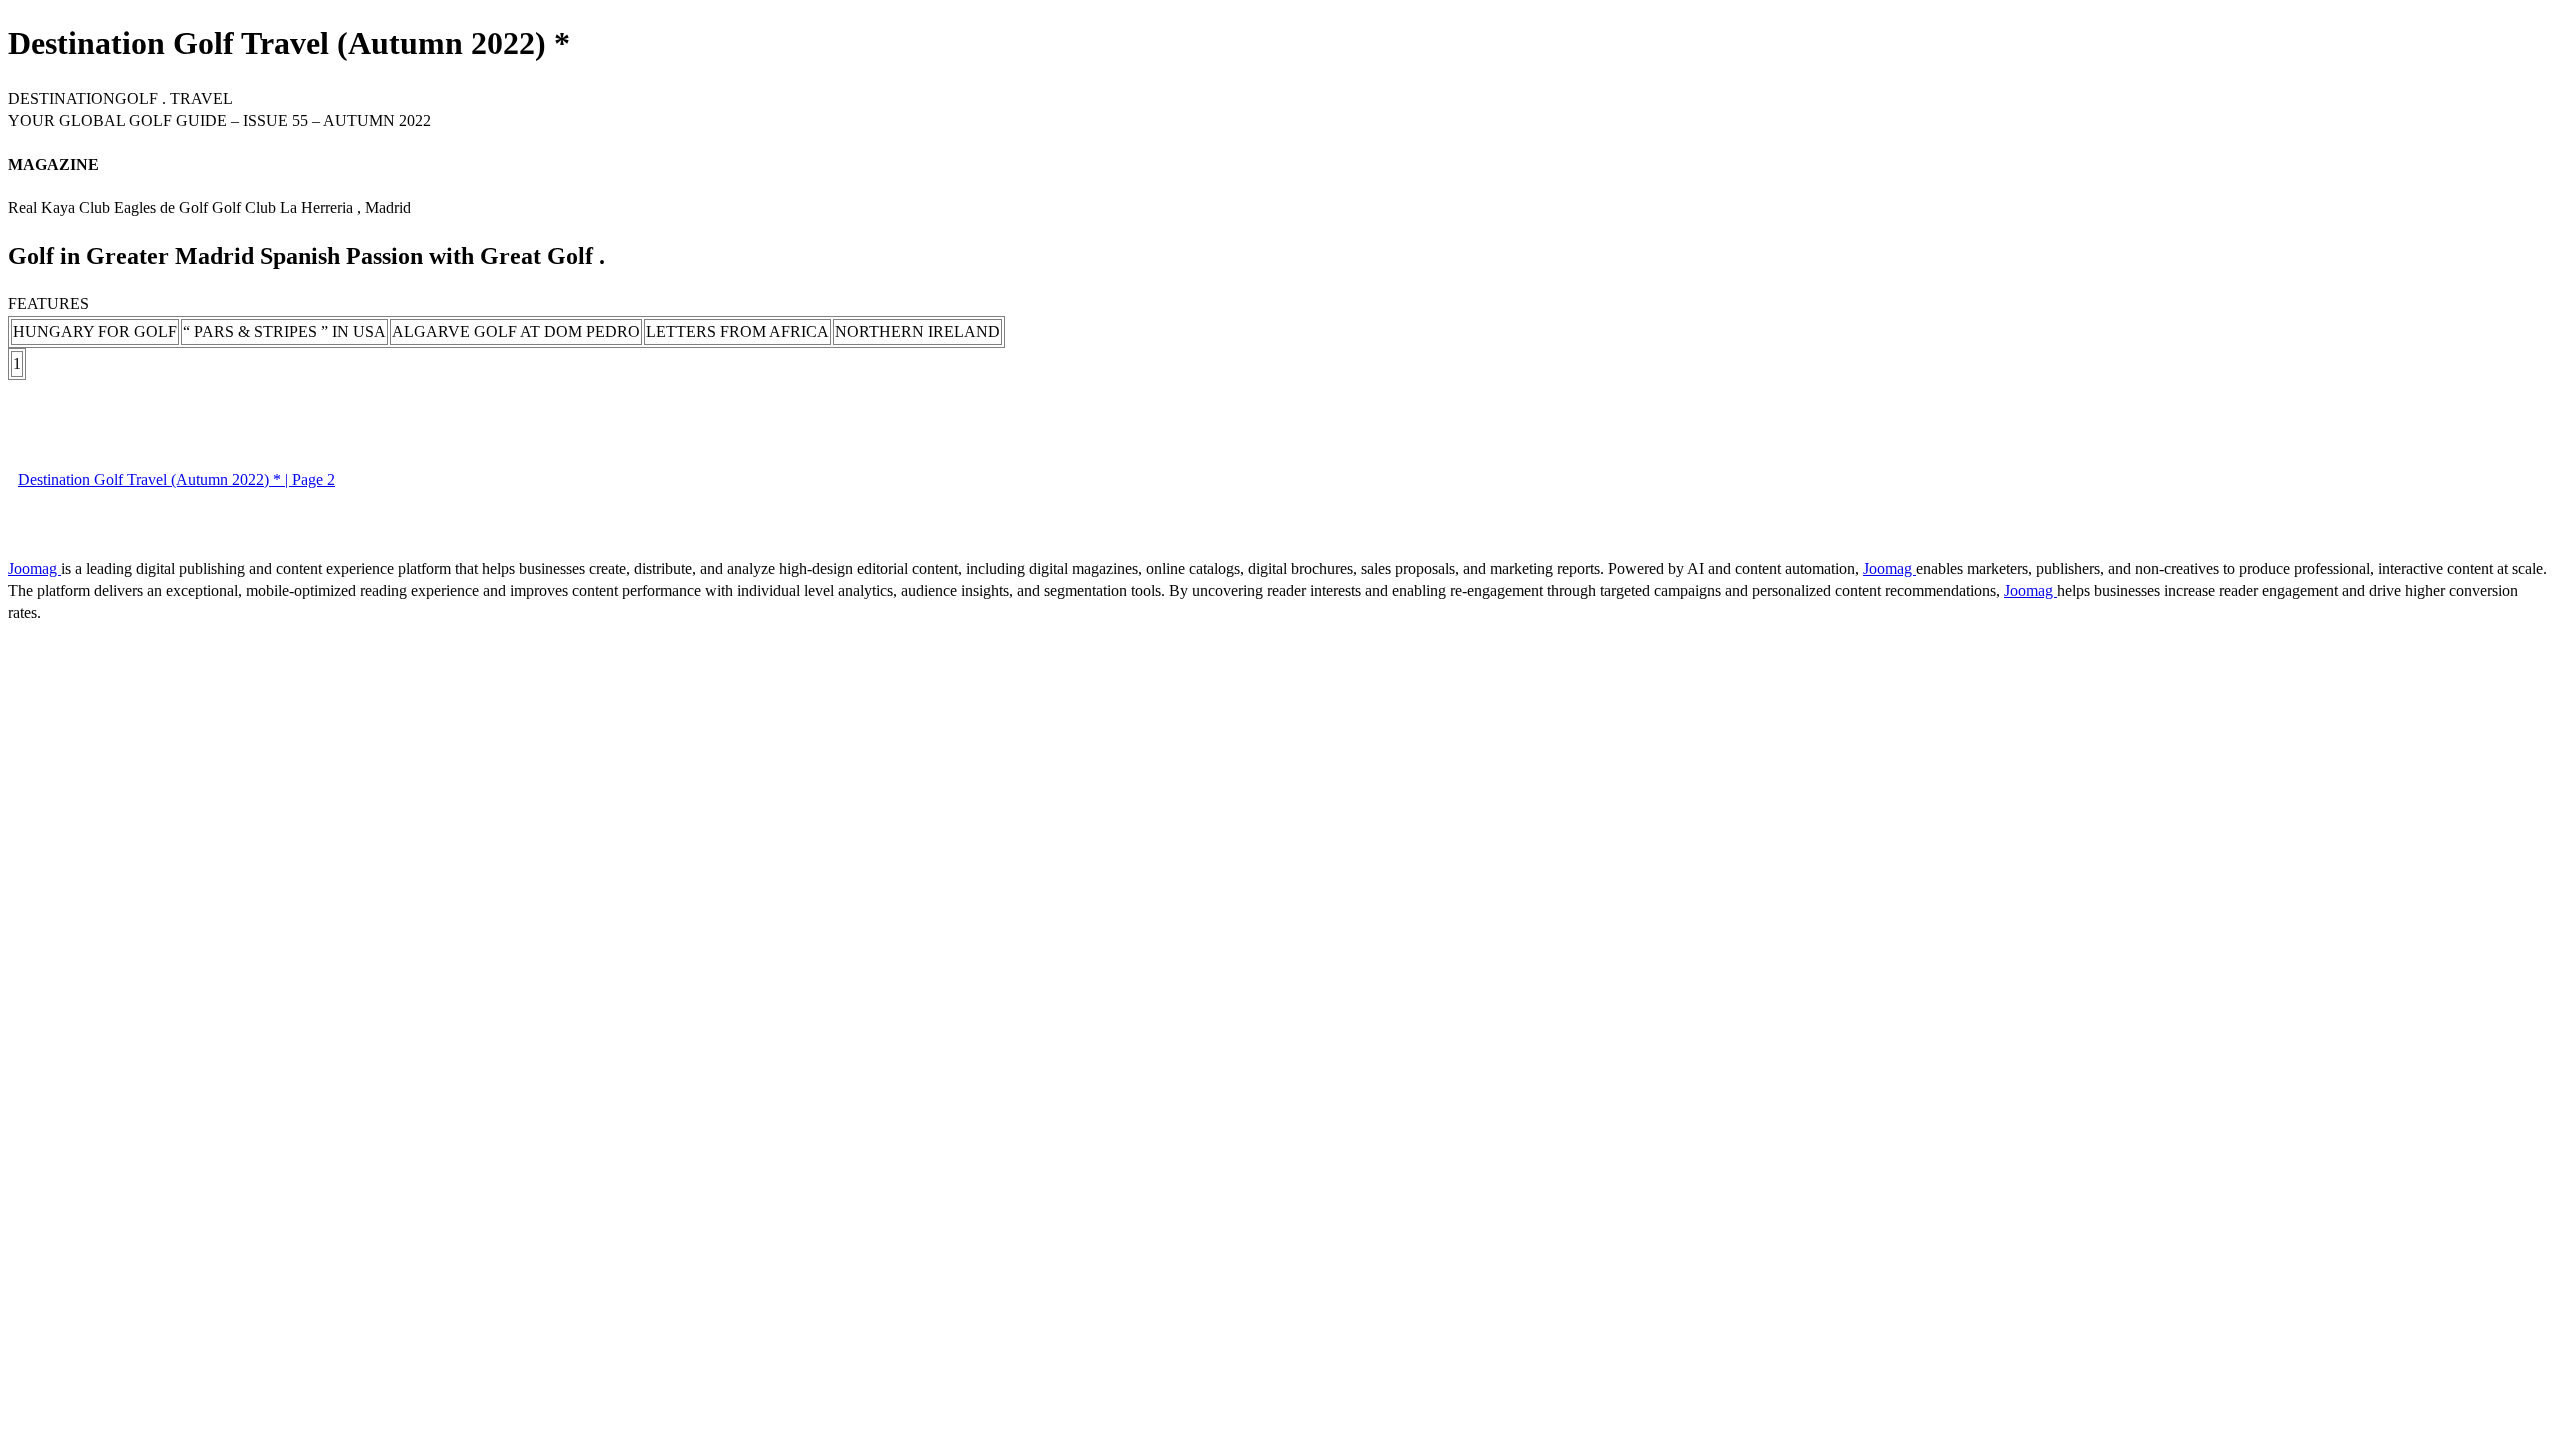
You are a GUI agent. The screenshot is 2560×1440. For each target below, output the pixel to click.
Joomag (34, 568)
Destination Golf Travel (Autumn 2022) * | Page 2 (176, 479)
